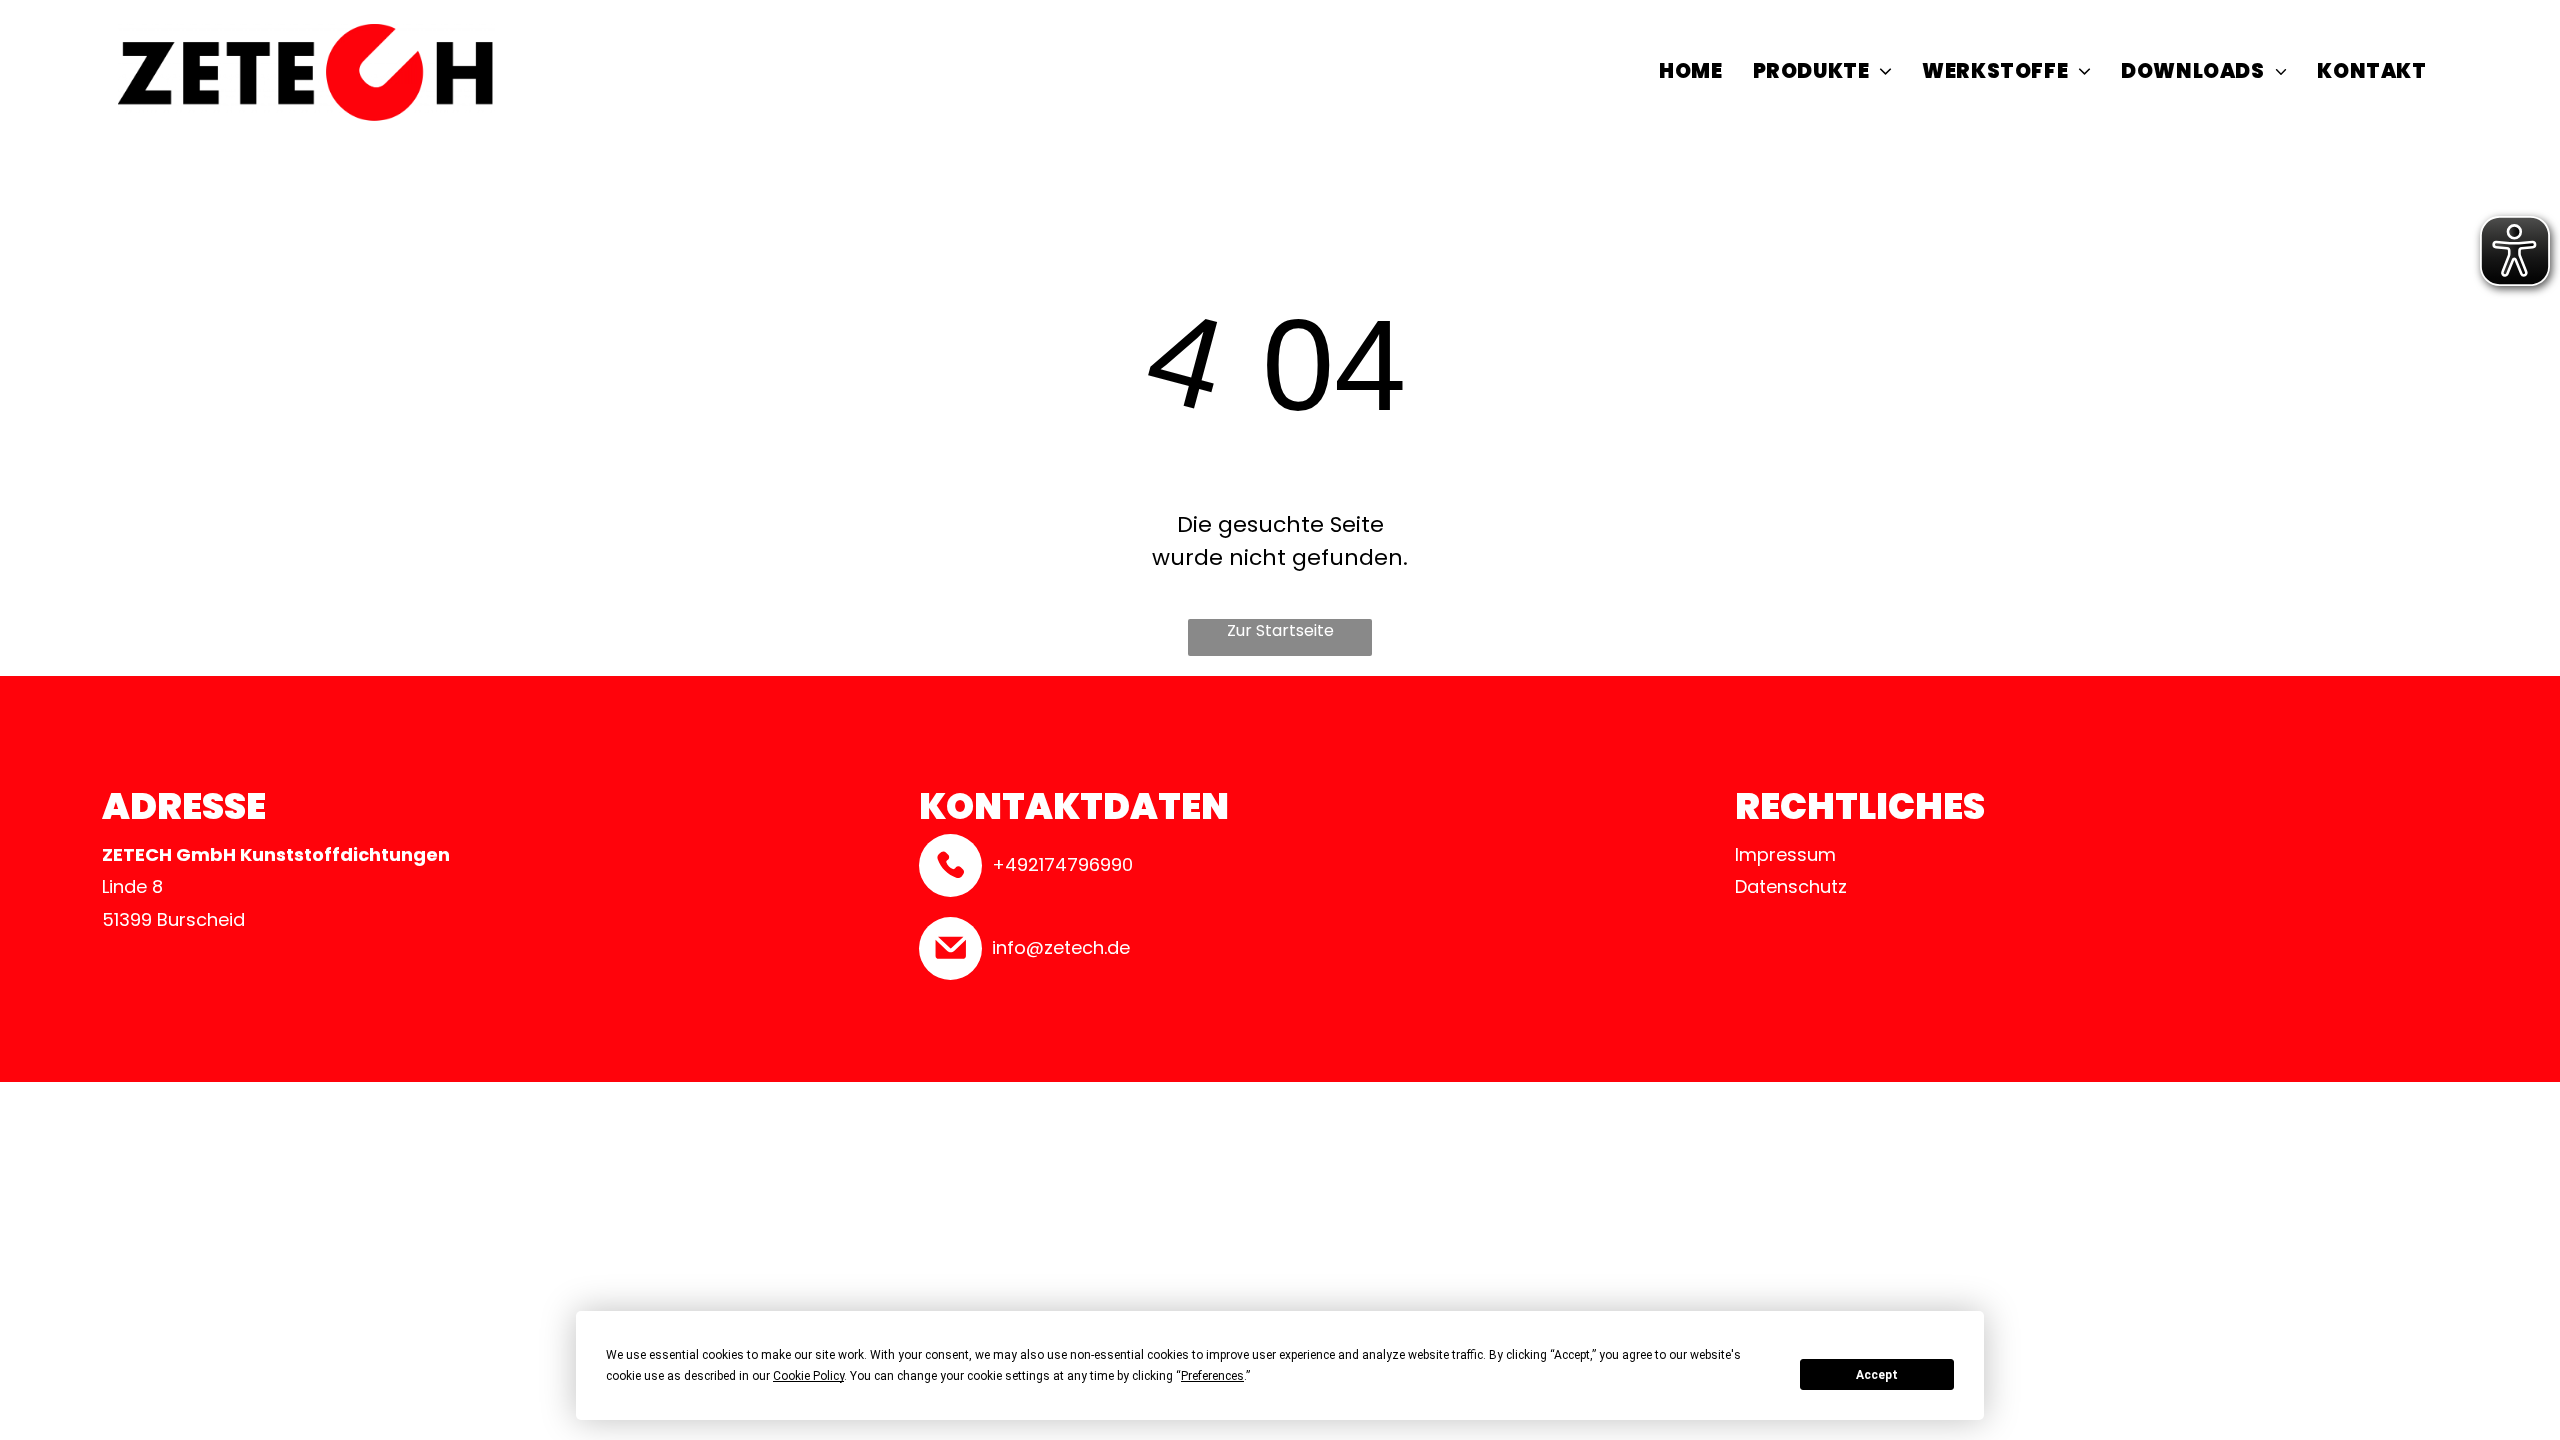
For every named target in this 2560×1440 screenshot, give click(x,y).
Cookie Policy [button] (808, 1376)
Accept (1877, 1375)
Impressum (1785, 854)
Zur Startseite (1280, 630)
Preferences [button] (1212, 1376)
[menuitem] (1690, 74)
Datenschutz (1791, 886)
